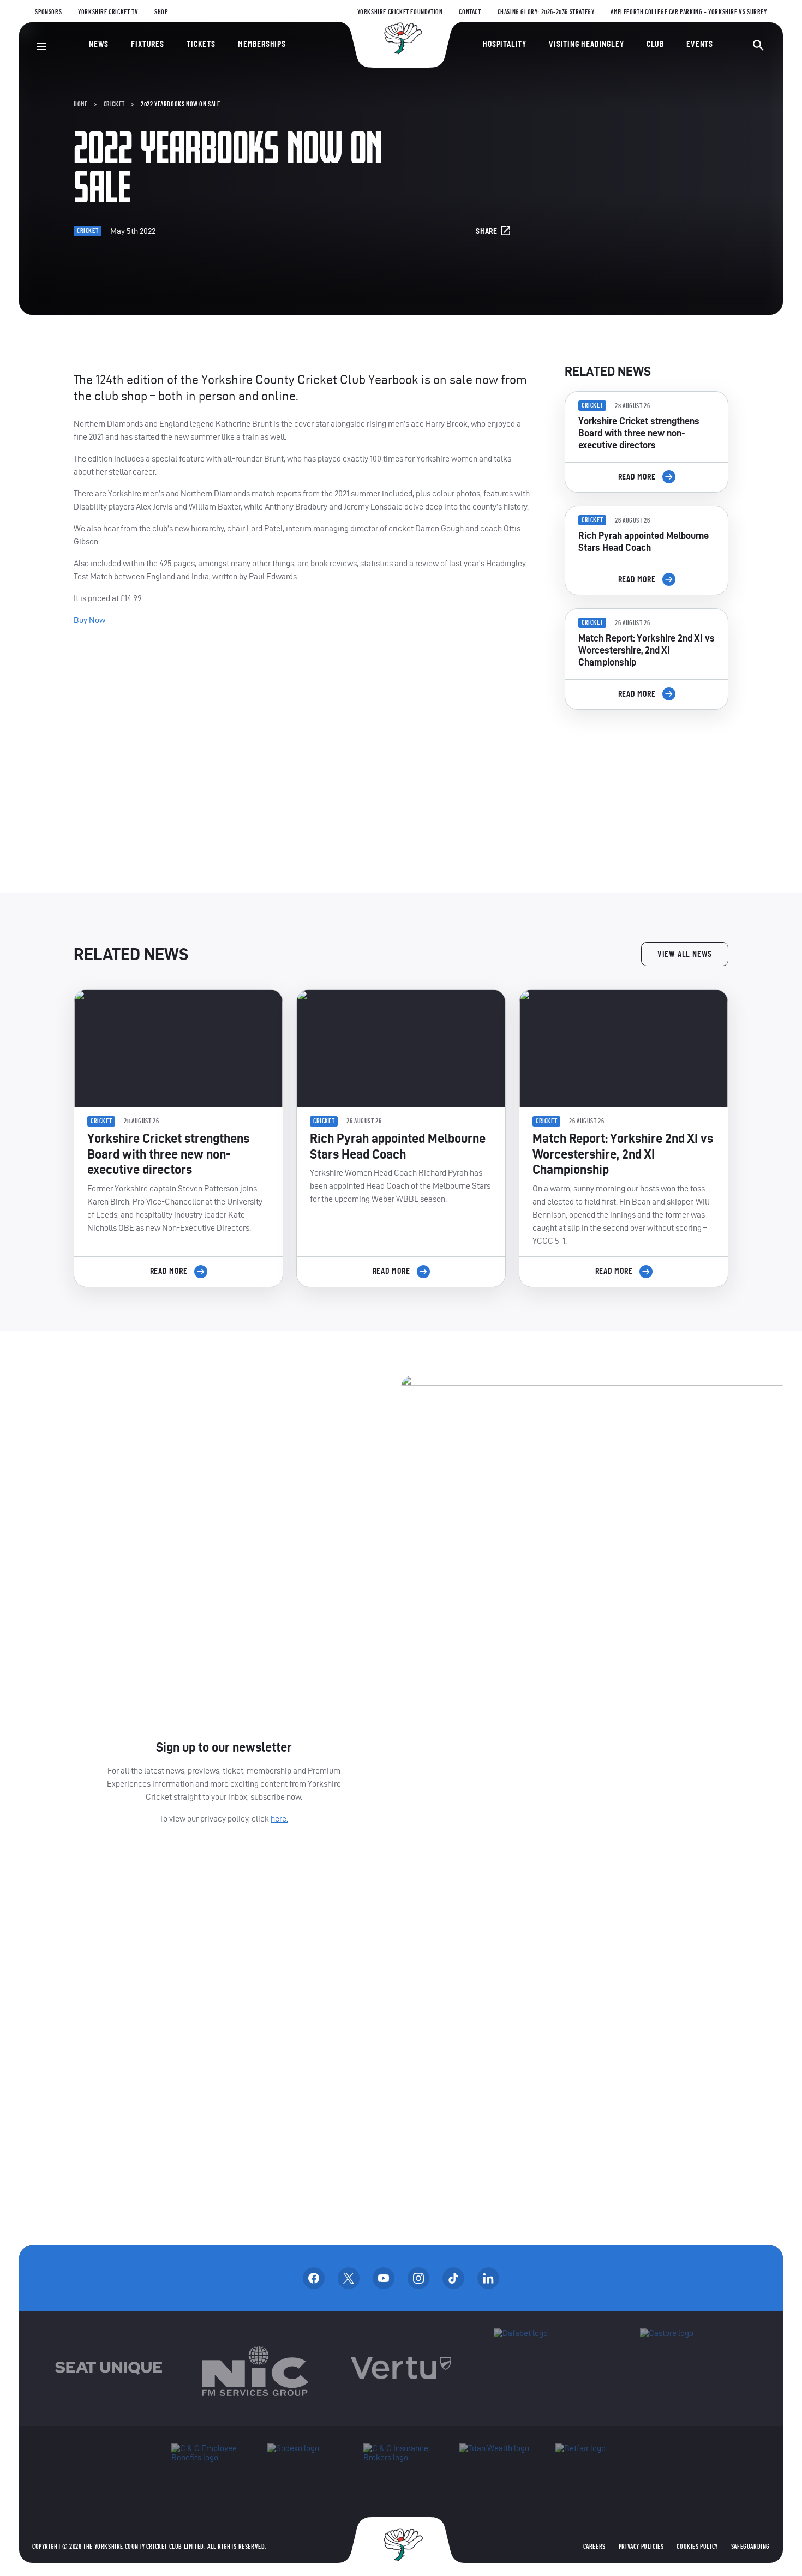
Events (700, 44)
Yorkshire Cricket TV (108, 12)
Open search (758, 45)
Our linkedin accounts (488, 2278)
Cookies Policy (697, 2547)
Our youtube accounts (384, 2278)
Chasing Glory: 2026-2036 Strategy (546, 12)
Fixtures (147, 44)
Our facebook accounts (314, 2278)
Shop (161, 12)
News (99, 44)
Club (655, 44)
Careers (594, 2547)
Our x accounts (349, 2278)
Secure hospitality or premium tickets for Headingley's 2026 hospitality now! (647, 780)
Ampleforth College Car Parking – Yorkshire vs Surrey (689, 12)
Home (80, 104)
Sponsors (48, 12)
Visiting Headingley (586, 44)
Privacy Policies (641, 2547)
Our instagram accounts (418, 2278)
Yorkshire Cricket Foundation (400, 12)
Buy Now (89, 620)
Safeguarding (750, 2547)
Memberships (262, 44)
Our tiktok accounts (453, 2278)
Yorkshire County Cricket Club (401, 38)
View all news (685, 954)
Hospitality (505, 44)
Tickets (201, 44)
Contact (470, 12)
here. (279, 1819)
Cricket (114, 104)
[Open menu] (41, 46)
